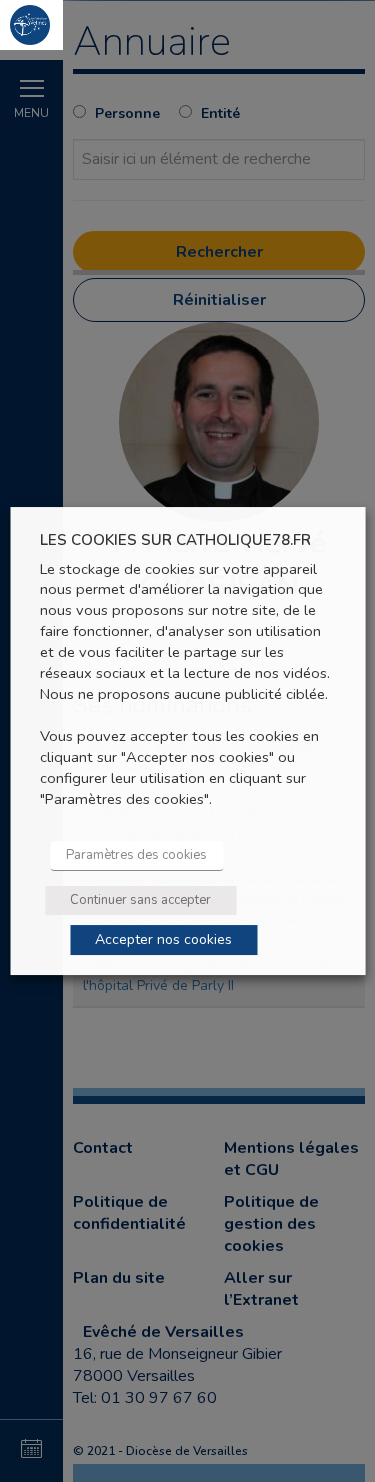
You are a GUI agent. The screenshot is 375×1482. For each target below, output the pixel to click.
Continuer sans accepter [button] (140, 900)
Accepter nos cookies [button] (163, 939)
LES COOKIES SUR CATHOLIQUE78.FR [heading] (175, 540)
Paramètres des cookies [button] (136, 855)
